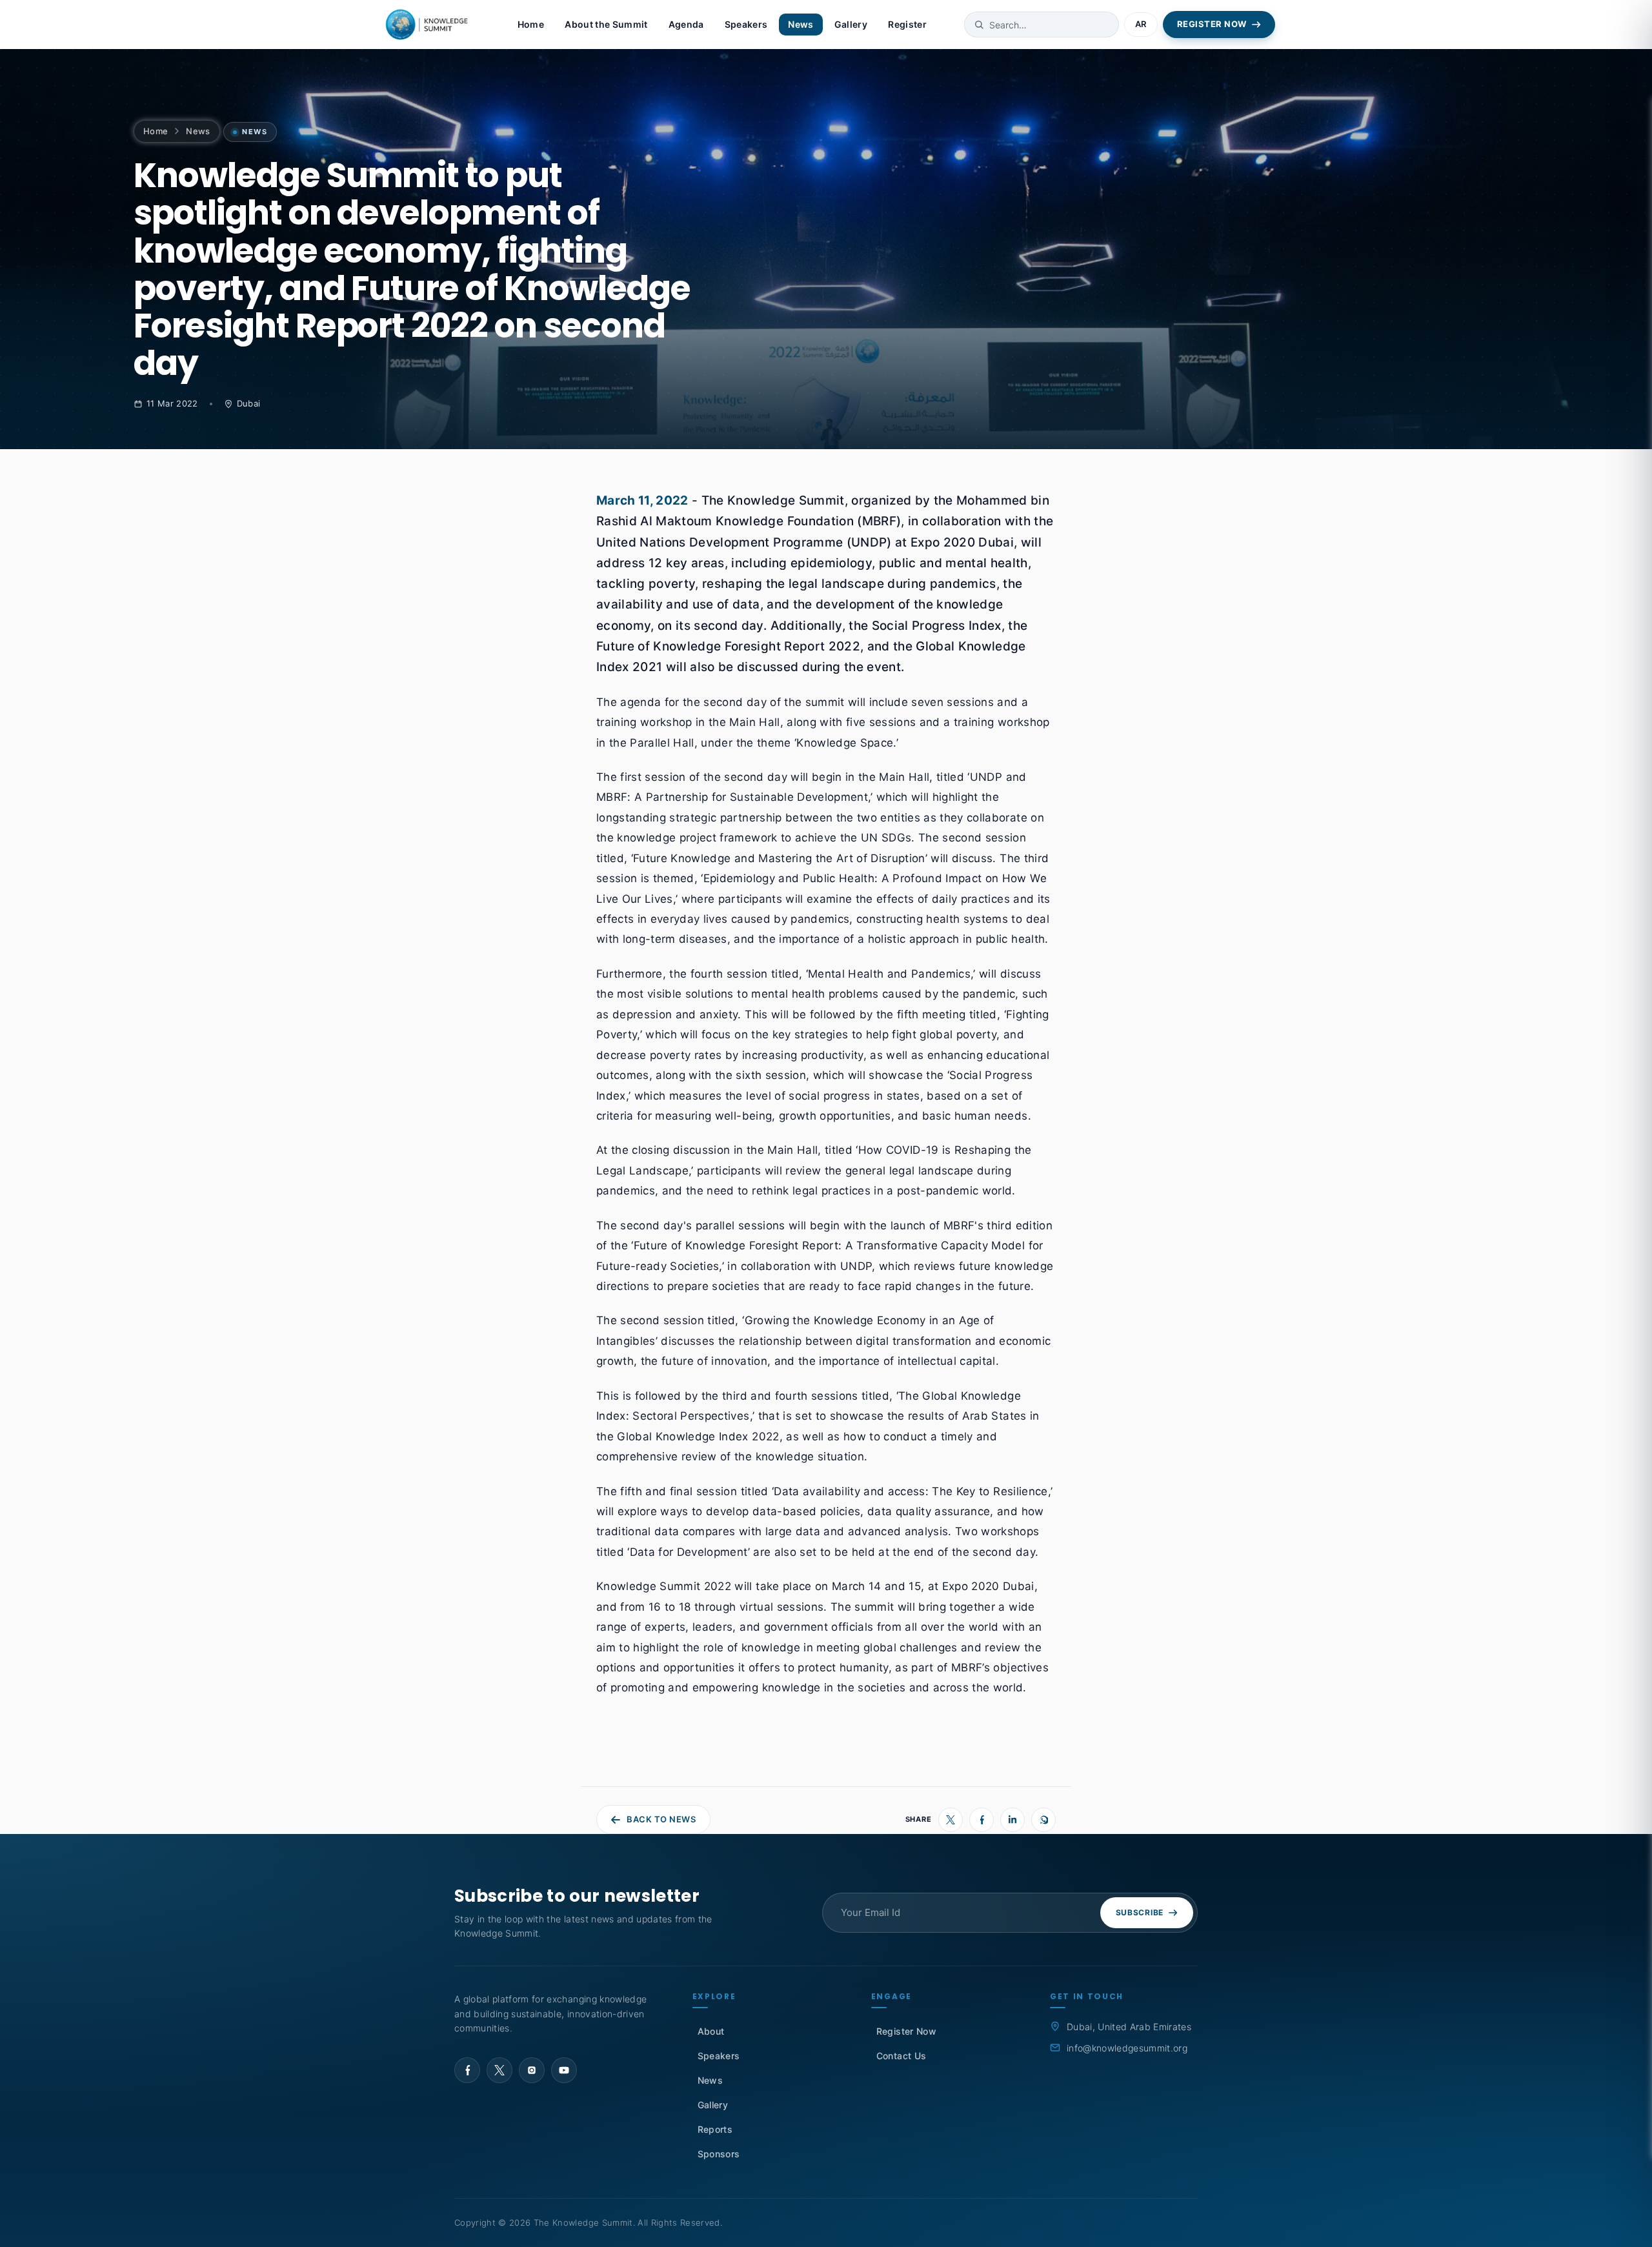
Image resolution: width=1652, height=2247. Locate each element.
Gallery (851, 24)
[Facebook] (982, 1820)
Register (907, 24)
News (801, 24)
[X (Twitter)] (951, 1820)
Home (531, 24)
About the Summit (606, 24)
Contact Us (901, 2056)
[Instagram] (532, 2070)
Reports (715, 2129)
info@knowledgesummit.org (1127, 2048)
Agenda (686, 24)
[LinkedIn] (1012, 1820)
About (711, 2031)
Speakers (746, 24)
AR (1141, 24)
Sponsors (719, 2154)
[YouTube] (564, 2070)
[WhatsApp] (1043, 1820)
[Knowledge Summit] (428, 25)
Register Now (906, 2031)
